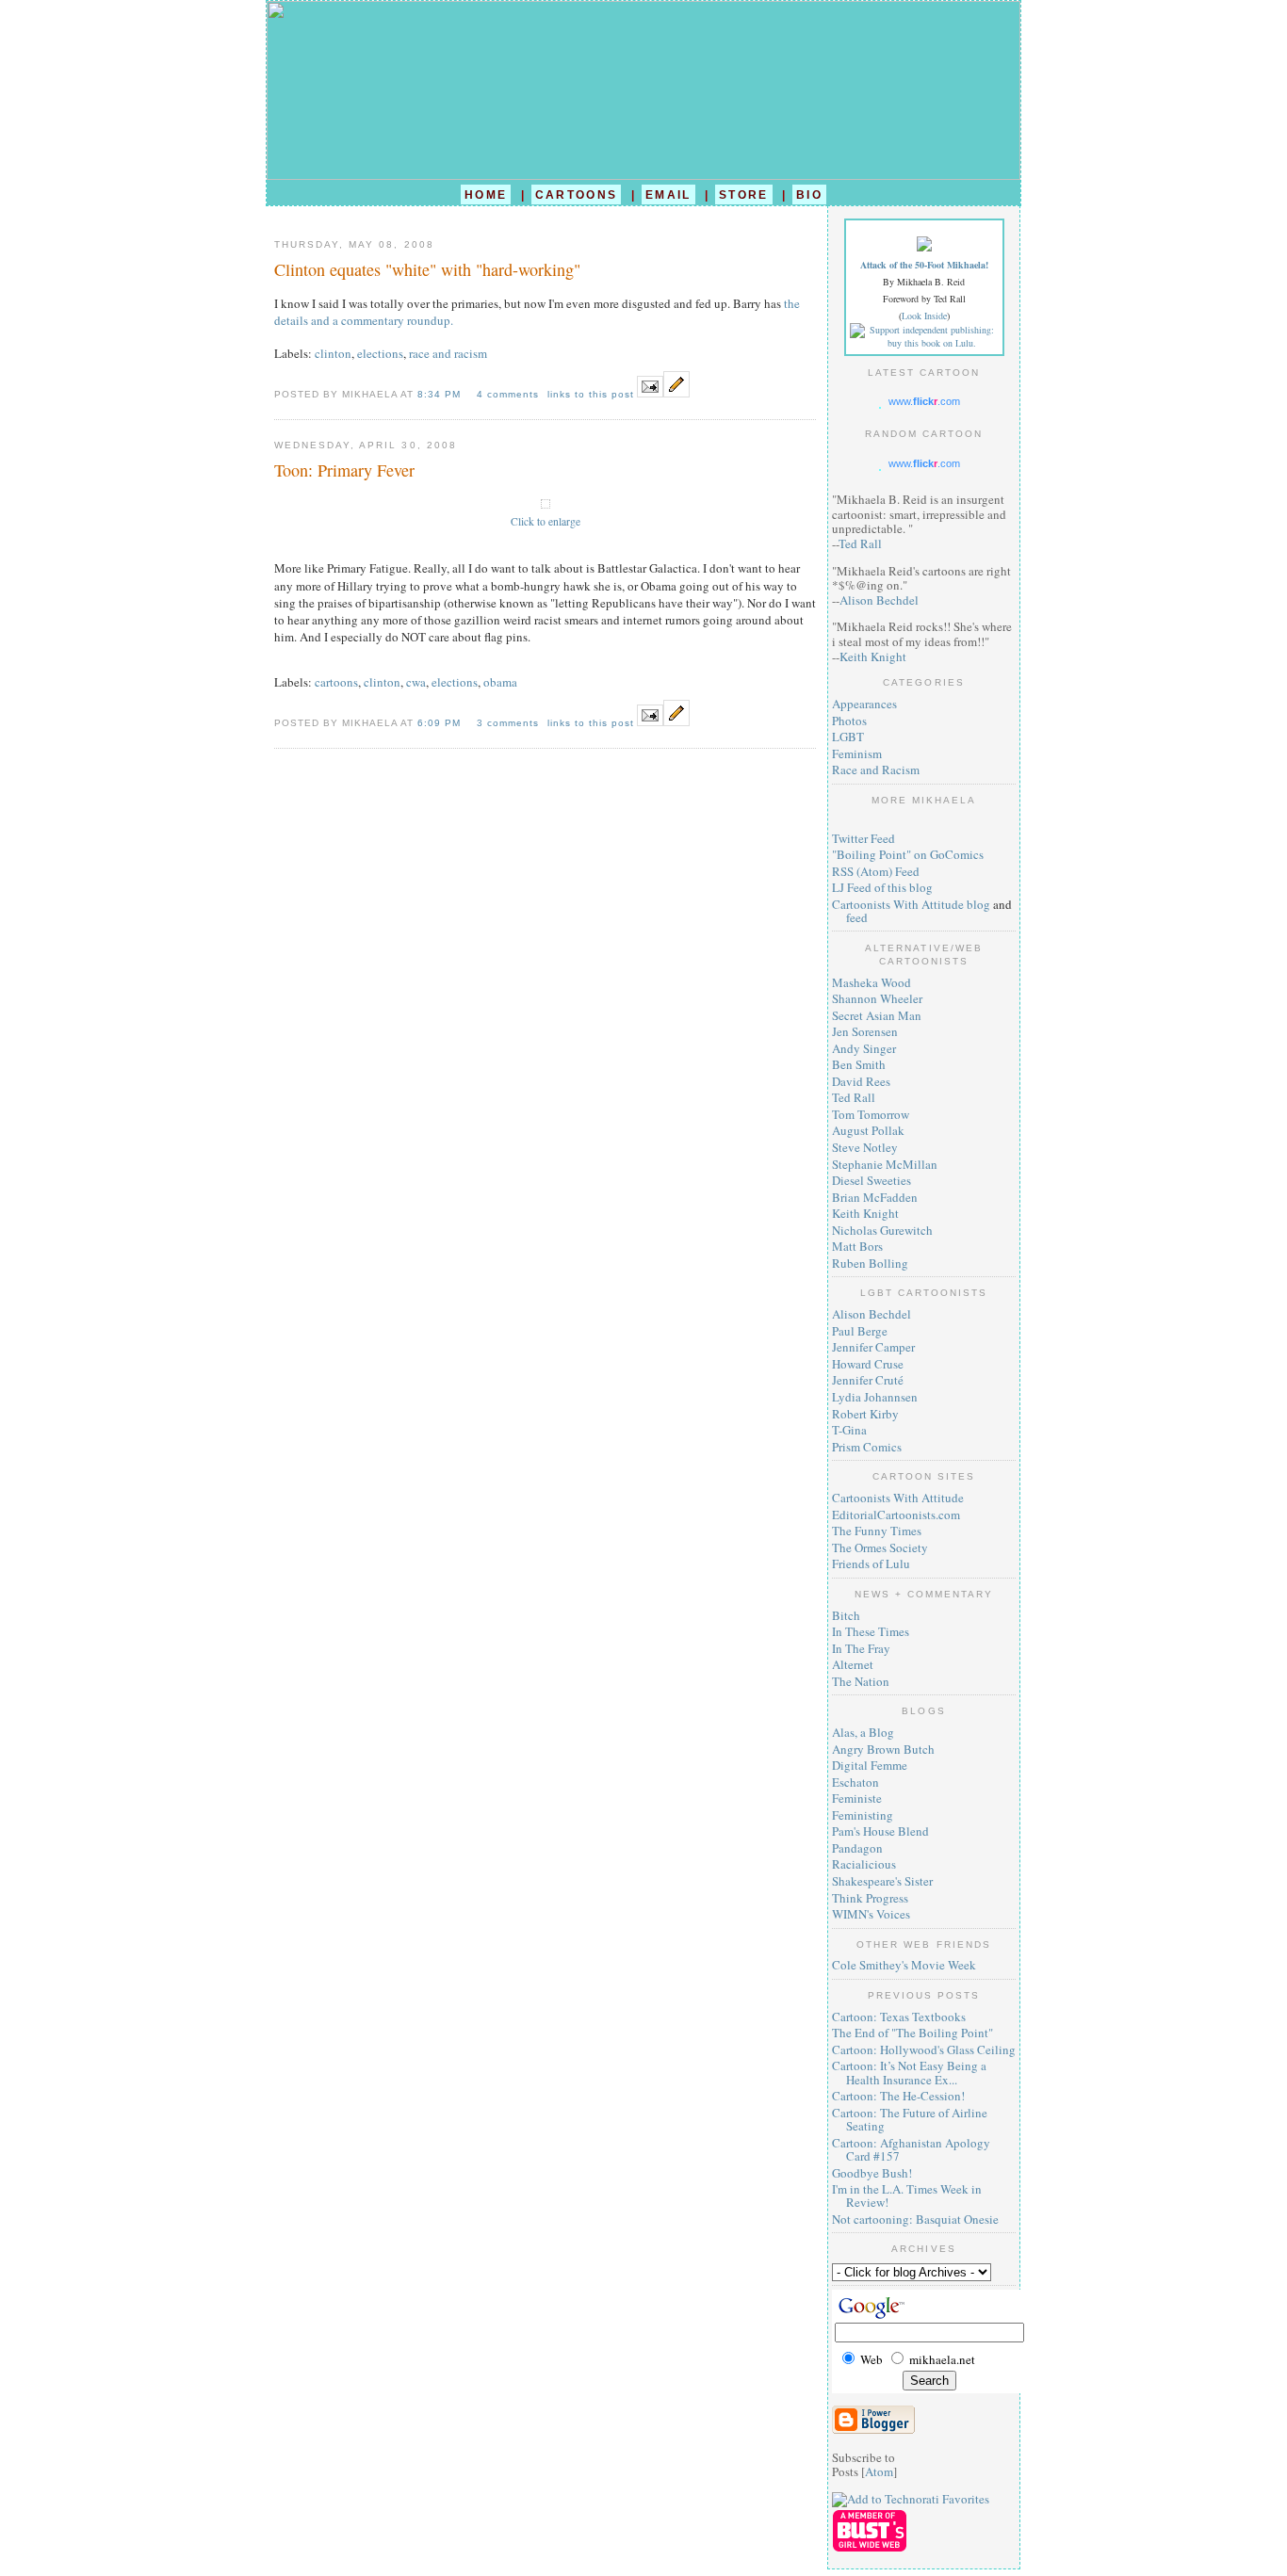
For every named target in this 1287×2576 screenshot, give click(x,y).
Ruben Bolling (870, 1263)
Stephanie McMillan (885, 1164)
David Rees (861, 1081)
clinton (333, 353)
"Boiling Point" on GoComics (908, 854)
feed (857, 917)
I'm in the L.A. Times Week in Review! (907, 2195)
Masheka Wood (872, 982)
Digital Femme (870, 1765)
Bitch (846, 1615)
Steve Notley (865, 1147)
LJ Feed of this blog (882, 887)
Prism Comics (867, 1447)
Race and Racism (876, 770)
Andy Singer (864, 1048)
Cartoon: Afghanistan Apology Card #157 (911, 2149)
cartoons (336, 682)
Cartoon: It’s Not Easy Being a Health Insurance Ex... (909, 2072)
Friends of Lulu (871, 1563)
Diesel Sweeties (872, 1180)
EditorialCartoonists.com (896, 1515)
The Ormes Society (880, 1547)
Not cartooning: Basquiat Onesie (915, 2219)
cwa (416, 682)
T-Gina (849, 1430)
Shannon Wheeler (877, 998)
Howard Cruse (868, 1364)
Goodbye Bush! (872, 2173)
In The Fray (861, 1648)
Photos (849, 721)
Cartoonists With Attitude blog (911, 904)
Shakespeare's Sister (882, 1881)
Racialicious (864, 1864)
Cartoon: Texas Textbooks (899, 2017)
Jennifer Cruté (868, 1380)
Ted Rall (860, 543)
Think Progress (870, 1898)
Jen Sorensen (865, 1031)
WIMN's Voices (871, 1914)
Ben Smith (859, 1064)
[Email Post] (650, 393)
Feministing (863, 1815)
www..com (924, 401)
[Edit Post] (676, 393)
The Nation (861, 1681)
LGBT (848, 737)
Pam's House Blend (880, 1831)
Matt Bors (857, 1246)
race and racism (448, 353)
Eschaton (855, 1782)
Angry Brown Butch (883, 1749)
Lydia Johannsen (875, 1397)
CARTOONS (577, 194)
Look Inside (924, 316)
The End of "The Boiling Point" (912, 2033)
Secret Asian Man (877, 1015)
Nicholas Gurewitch (882, 1230)
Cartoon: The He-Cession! (898, 2096)
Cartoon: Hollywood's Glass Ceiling (924, 2049)
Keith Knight (873, 656)
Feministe (857, 1798)
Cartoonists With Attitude (898, 1498)
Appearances (864, 704)
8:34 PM (441, 394)
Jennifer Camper (873, 1347)
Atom (879, 2471)
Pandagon (857, 1848)
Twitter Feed (863, 838)
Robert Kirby (865, 1414)
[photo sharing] (546, 504)
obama (500, 682)
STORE (744, 194)
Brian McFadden (875, 1197)
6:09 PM (441, 723)
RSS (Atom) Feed (876, 871)
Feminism (857, 753)
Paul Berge (860, 1331)
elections (380, 353)
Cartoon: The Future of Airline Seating (910, 2119)
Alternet (853, 1664)
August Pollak (868, 1130)
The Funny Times (877, 1531)
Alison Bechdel (879, 600)
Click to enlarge (546, 521)
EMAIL (668, 194)
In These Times (871, 1631)
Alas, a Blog (863, 1732)
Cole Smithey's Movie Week (904, 1965)
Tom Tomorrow (871, 1114)
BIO (809, 194)
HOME (486, 194)
